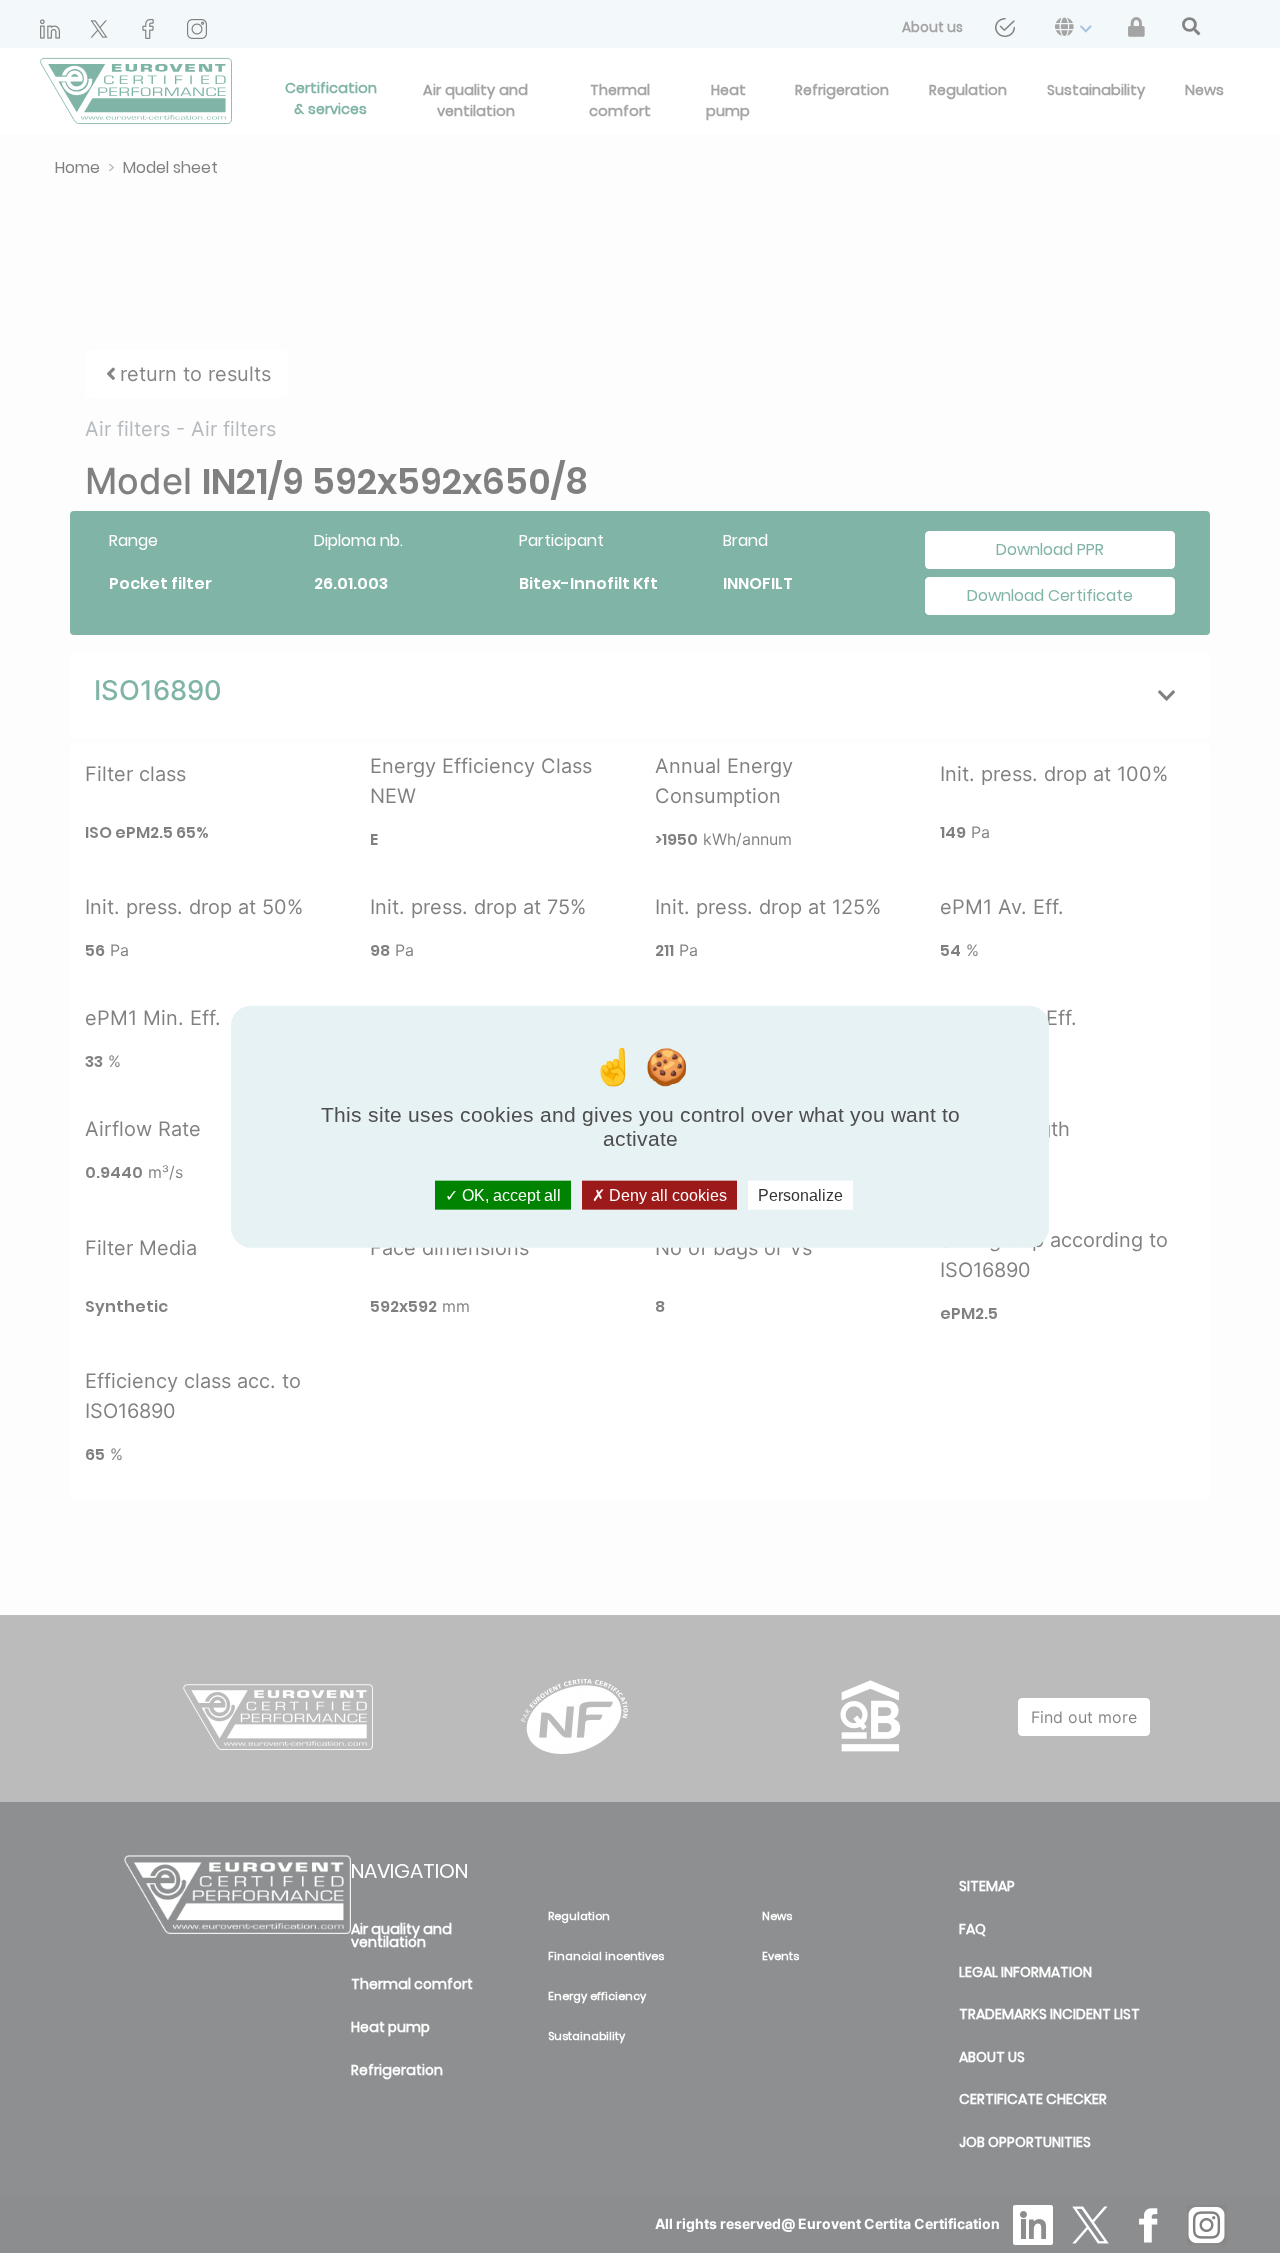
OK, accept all (509, 1195)
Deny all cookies (666, 1195)
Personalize (800, 1195)
